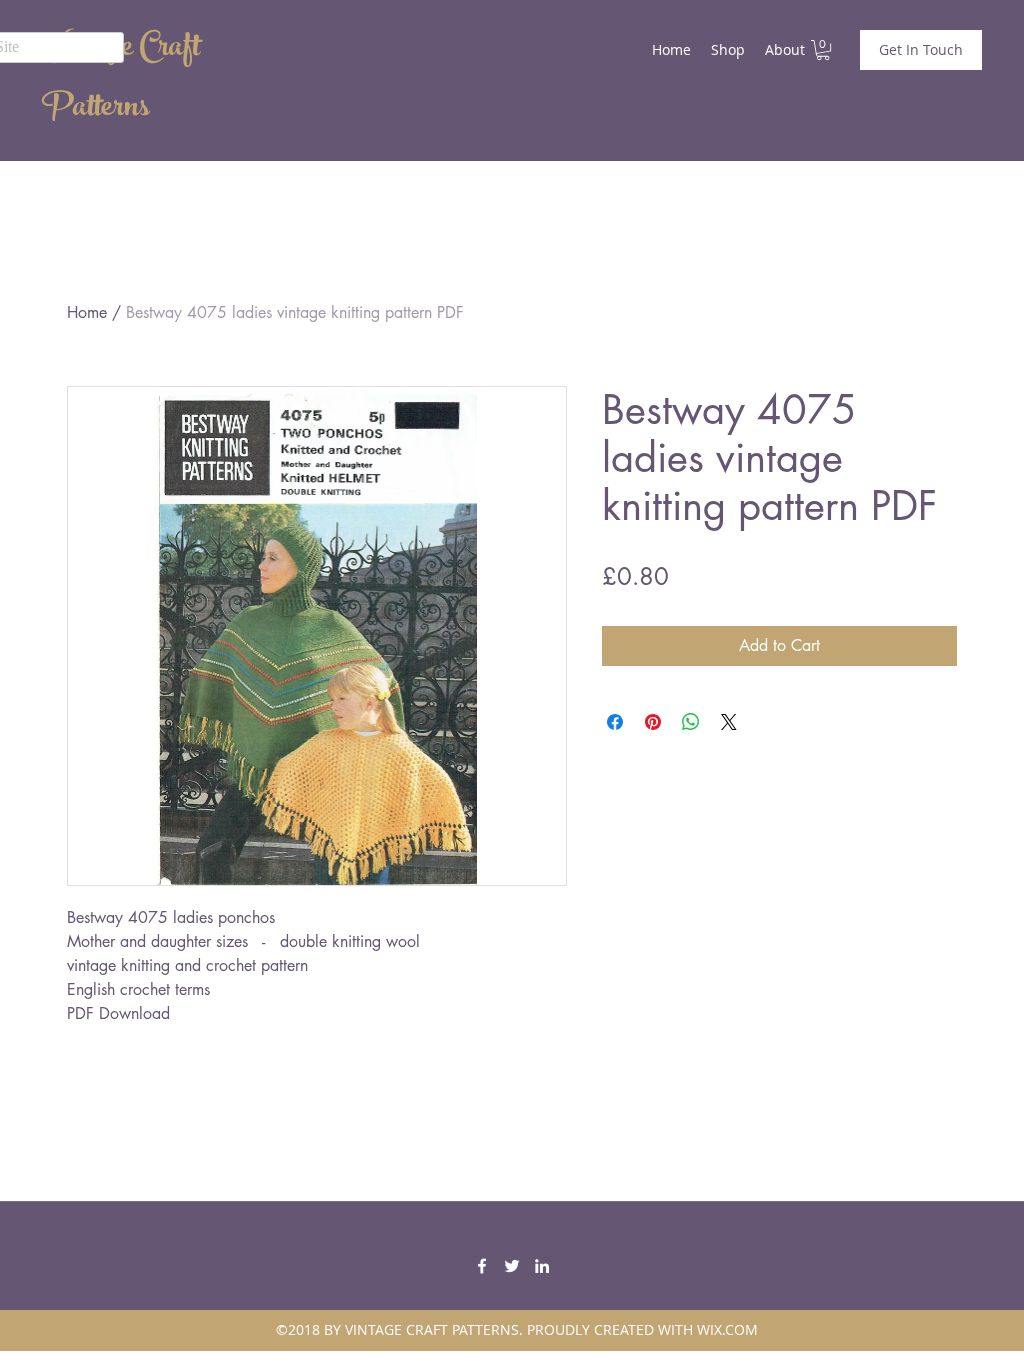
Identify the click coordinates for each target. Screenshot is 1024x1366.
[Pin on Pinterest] (653, 722)
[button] (823, 50)
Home (87, 312)
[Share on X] (729, 722)
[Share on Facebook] (615, 722)
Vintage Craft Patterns (121, 80)
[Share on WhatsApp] (691, 722)
